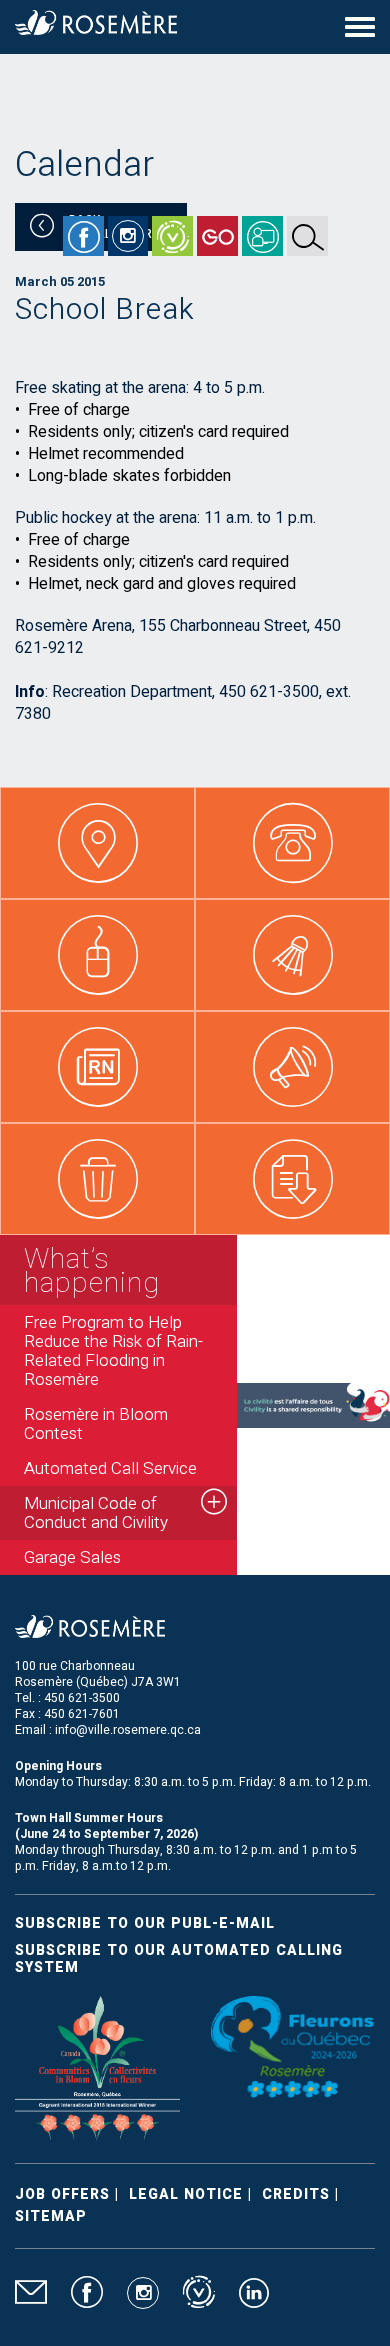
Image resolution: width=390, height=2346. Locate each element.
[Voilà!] (172, 236)
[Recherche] (307, 236)
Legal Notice (186, 2194)
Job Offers (62, 2194)
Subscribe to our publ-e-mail (145, 1923)
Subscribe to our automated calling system (179, 1959)
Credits (296, 2194)
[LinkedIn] (254, 2301)
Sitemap (51, 2216)
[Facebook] (83, 236)
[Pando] (262, 236)
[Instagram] (128, 236)
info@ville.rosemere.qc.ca (128, 1730)
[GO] (217, 236)
